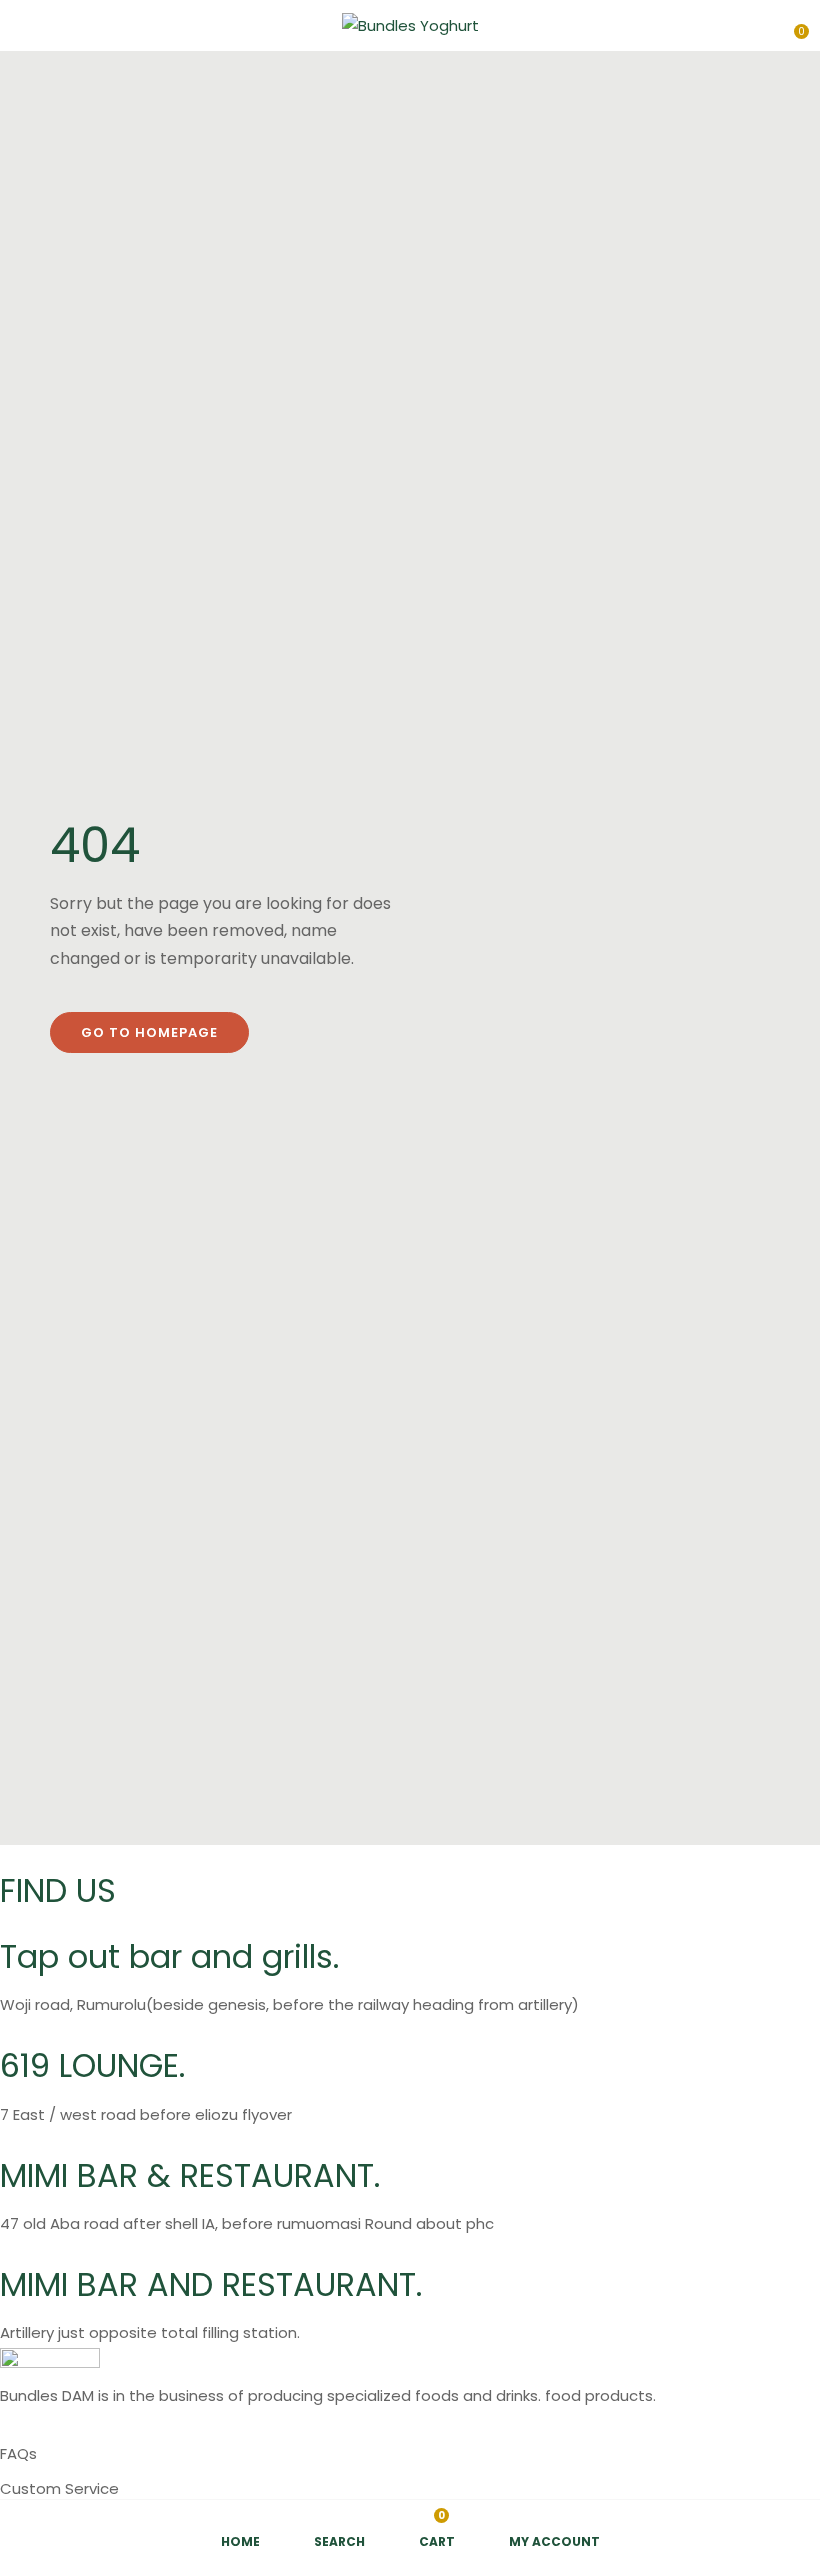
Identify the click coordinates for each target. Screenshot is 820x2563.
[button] (792, 24)
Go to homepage (149, 1032)
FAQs (18, 2453)
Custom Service (59, 2488)
